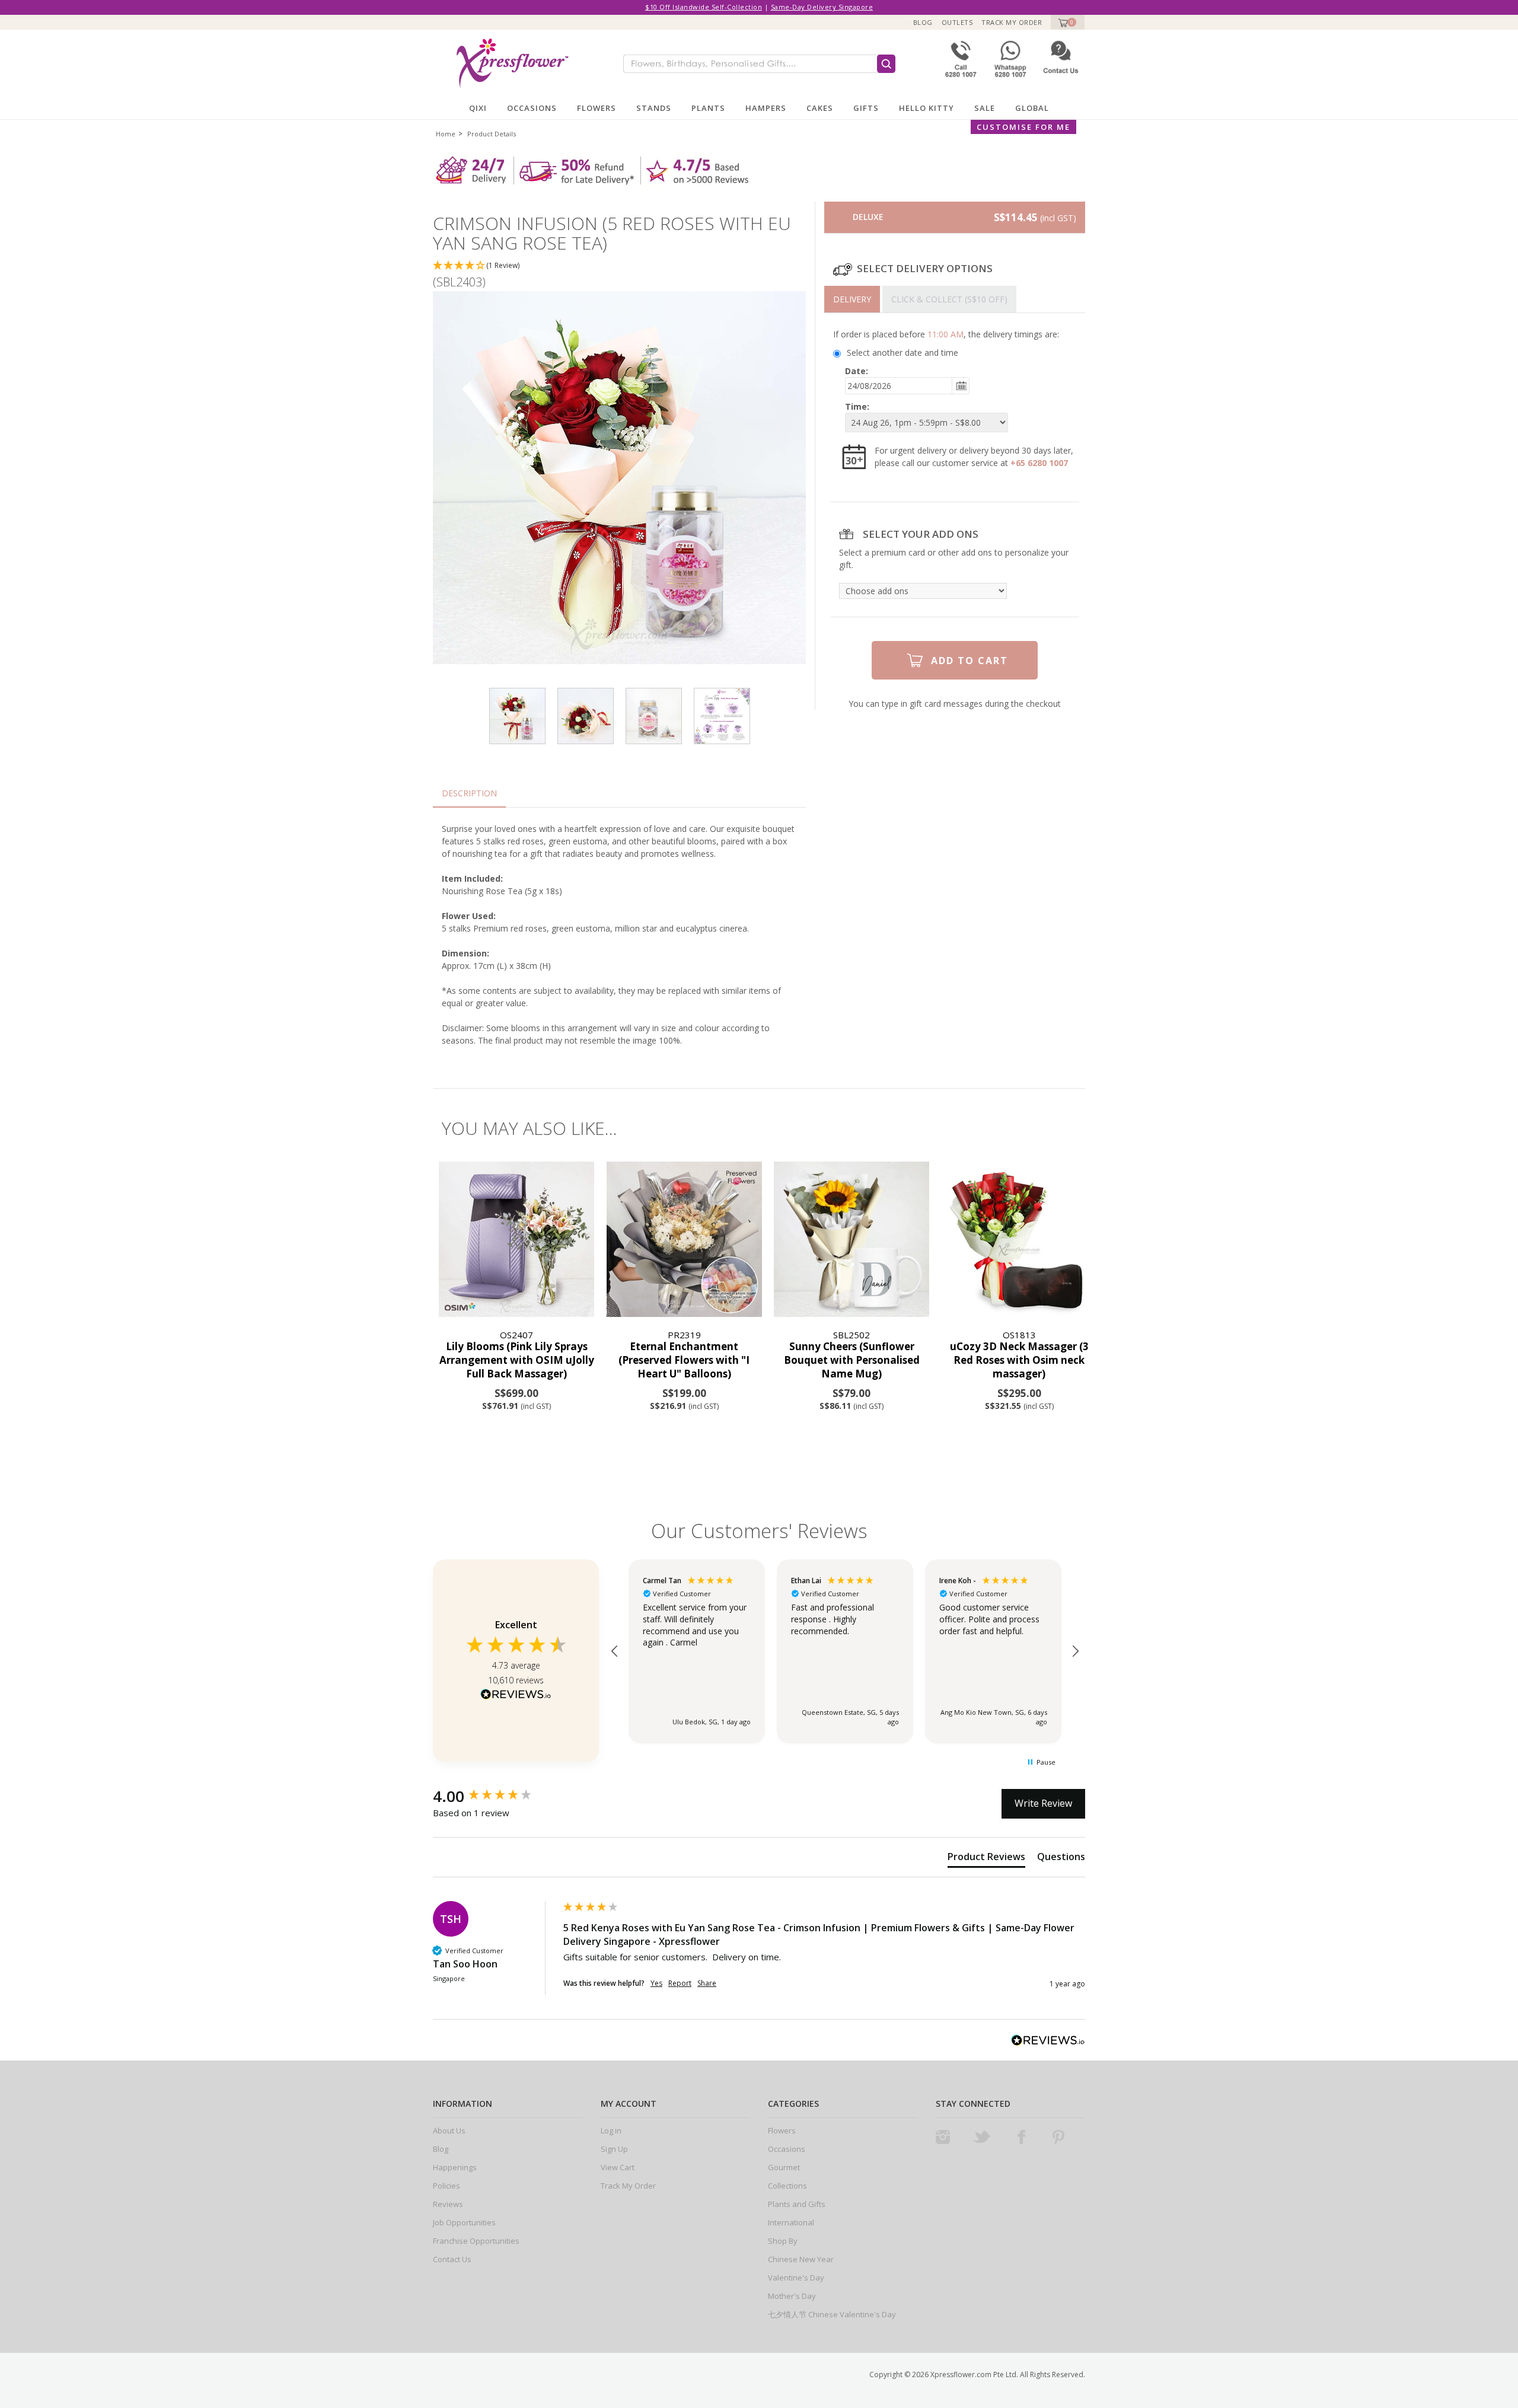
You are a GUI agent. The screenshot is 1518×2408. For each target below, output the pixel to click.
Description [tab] (469, 793)
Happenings (455, 2167)
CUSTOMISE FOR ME (1023, 127)
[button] (619, 266)
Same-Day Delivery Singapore (822, 7)
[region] (845, 1651)
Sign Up (614, 2149)
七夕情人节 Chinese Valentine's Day (832, 2314)
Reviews (448, 2204)
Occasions (532, 108)
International (791, 2222)
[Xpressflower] (508, 63)
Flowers (597, 108)
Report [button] (680, 1983)
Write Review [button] (1043, 1803)
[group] (495, 1796)
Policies (447, 2186)
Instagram (943, 2137)
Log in (611, 2130)
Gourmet (784, 2167)
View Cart (618, 2167)
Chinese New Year (801, 2259)
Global (1032, 108)
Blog (923, 22)
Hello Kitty (927, 108)
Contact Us (452, 2259)
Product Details (492, 134)
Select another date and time (902, 353)
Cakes (820, 108)
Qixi (478, 108)
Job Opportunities (464, 2222)
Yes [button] (656, 1983)
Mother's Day (792, 2296)
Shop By (783, 2241)
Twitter (982, 2137)
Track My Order (1012, 22)
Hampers (766, 108)
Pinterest (1058, 2137)
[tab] (852, 299)
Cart (1062, 22)
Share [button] (707, 1983)
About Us (449, 2130)
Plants (708, 108)
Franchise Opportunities (476, 2241)
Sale (985, 108)
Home (446, 134)
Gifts (866, 108)
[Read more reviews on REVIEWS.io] (516, 1696)
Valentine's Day (796, 2278)
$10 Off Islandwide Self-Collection (704, 7)
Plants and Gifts (797, 2204)
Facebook (1021, 2137)
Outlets (957, 22)
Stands (654, 108)
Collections (787, 2186)
